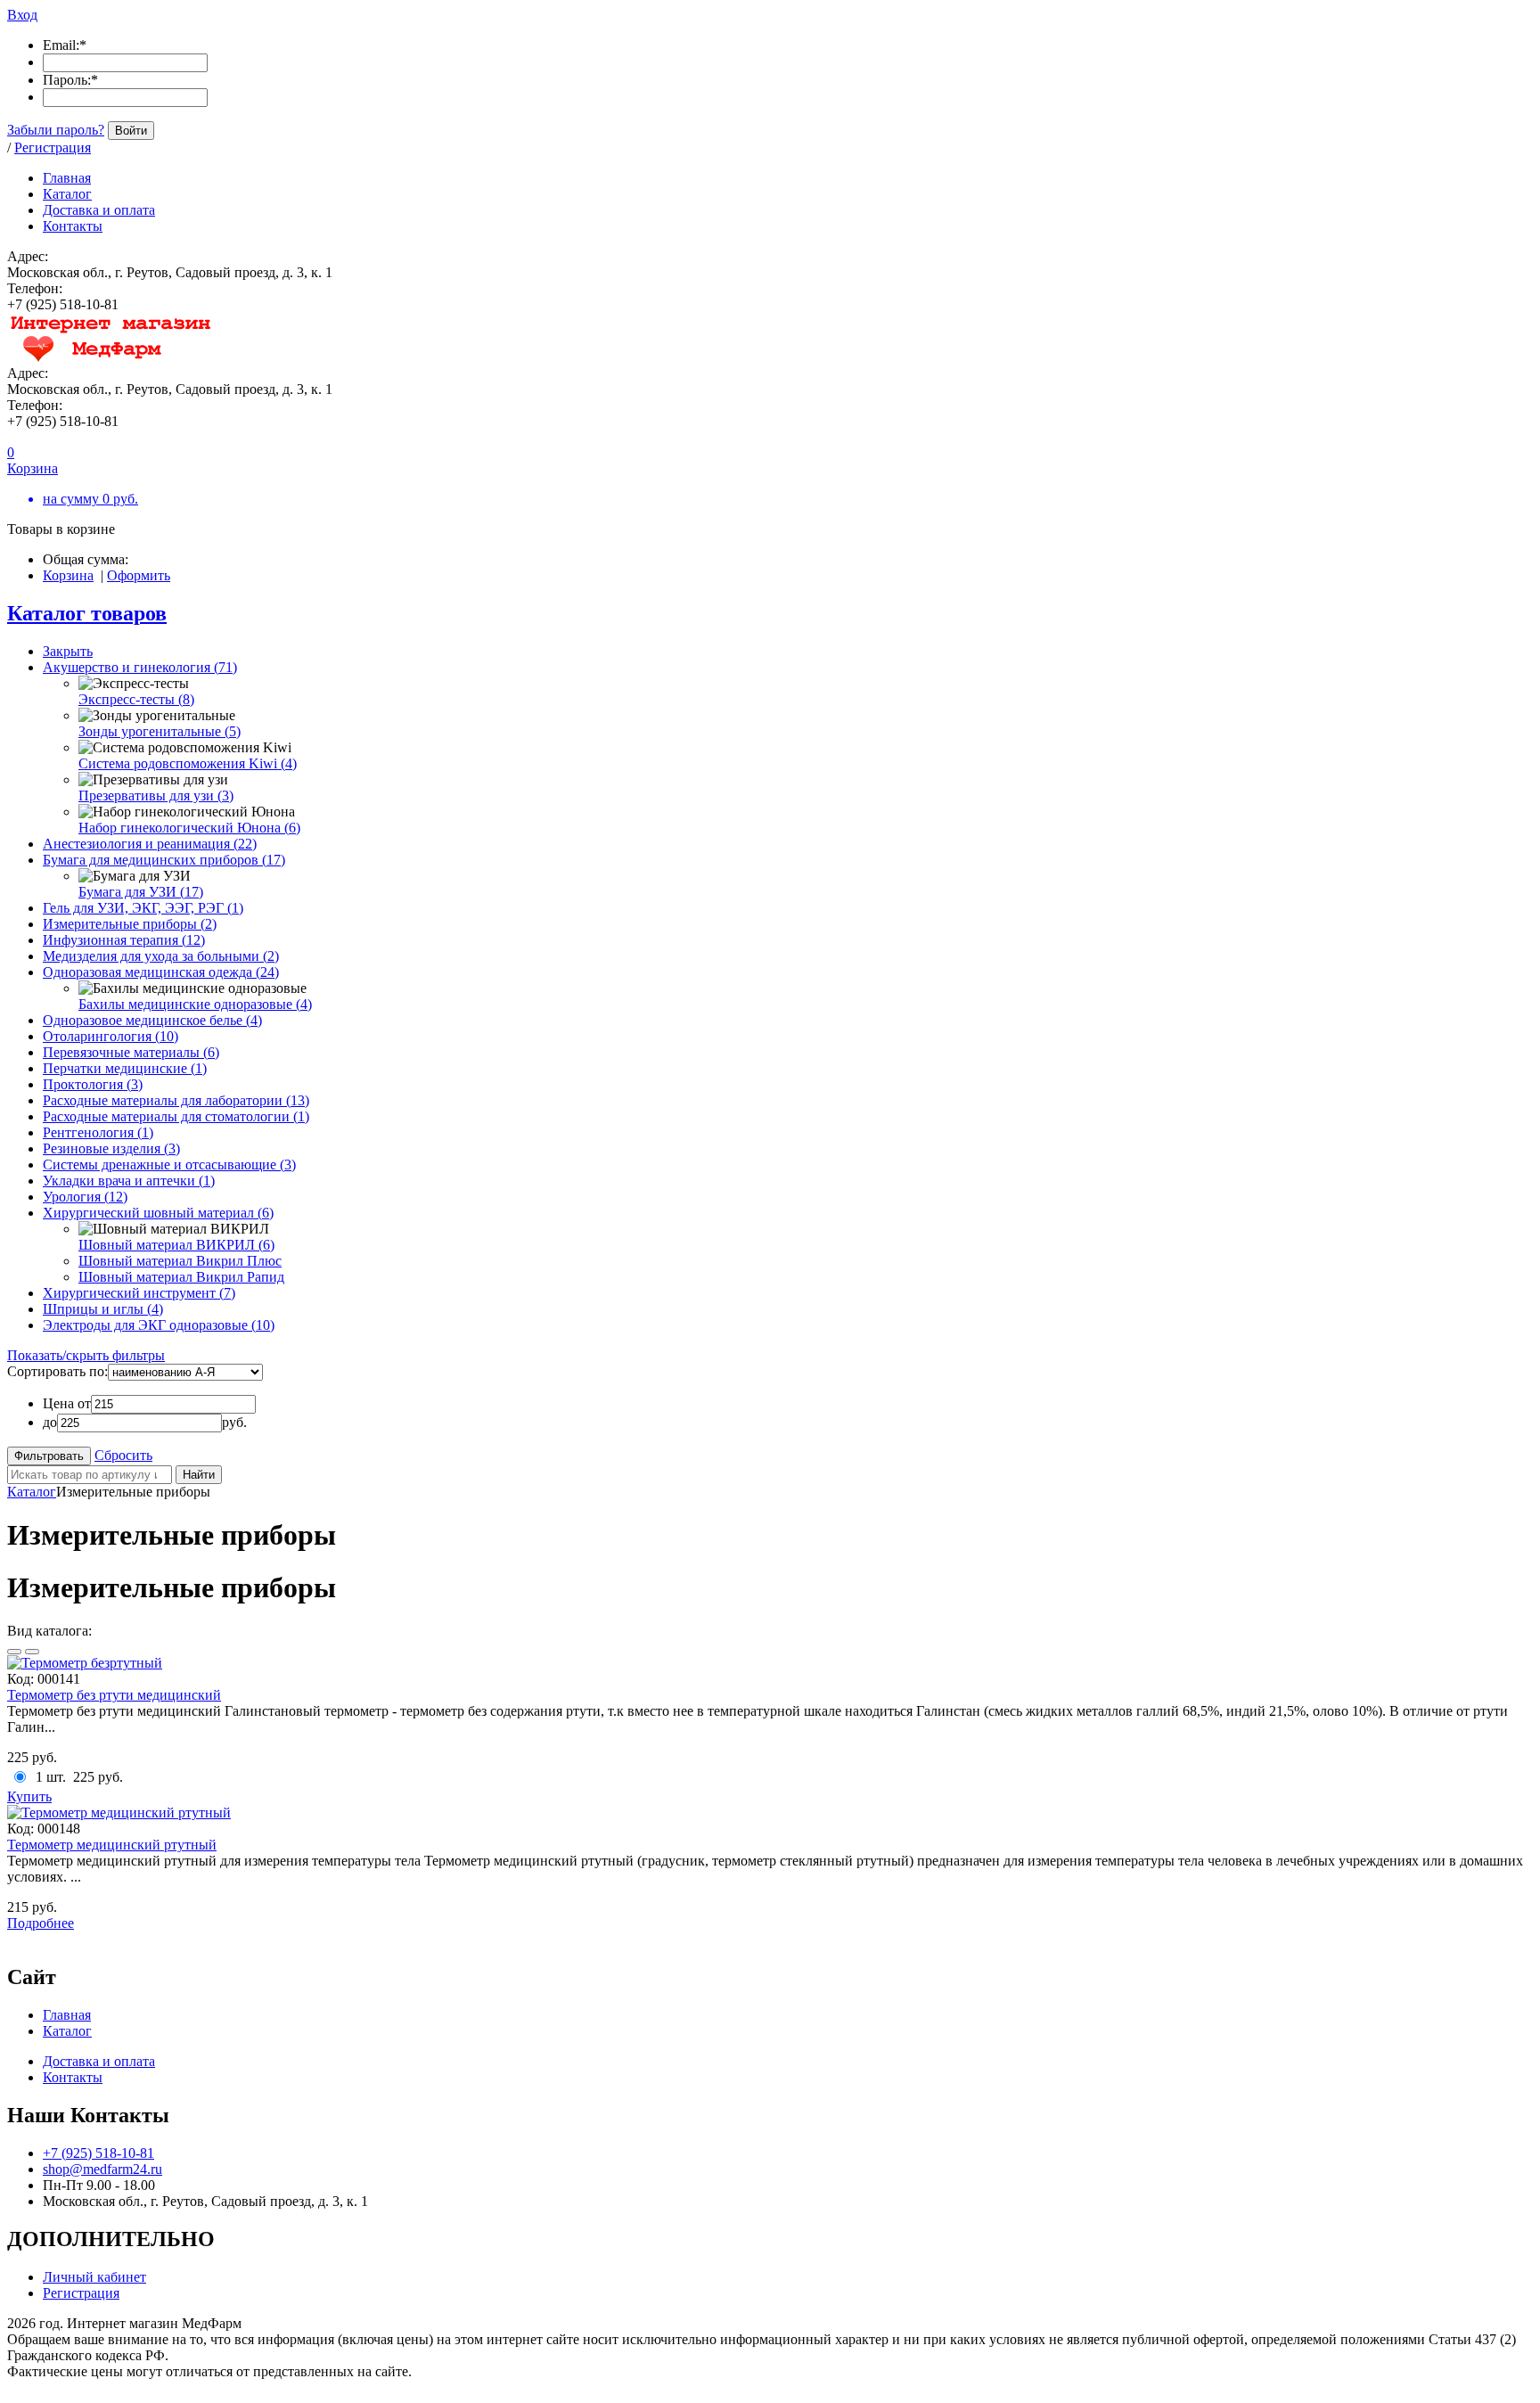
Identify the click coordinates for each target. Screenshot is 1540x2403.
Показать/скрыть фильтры (86, 1355)
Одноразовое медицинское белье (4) (152, 1020)
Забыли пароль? (56, 130)
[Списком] (32, 1652)
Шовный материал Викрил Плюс (180, 1261)
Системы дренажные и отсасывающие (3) (169, 1165)
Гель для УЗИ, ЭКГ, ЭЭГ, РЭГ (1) (143, 908)
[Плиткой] (14, 1652)
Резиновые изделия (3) (111, 1148)
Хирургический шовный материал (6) (158, 1213)
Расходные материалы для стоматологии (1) (176, 1116)
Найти (199, 1475)
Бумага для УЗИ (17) (141, 892)
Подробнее (41, 1923)
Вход (22, 15)
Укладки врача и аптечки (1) (129, 1181)
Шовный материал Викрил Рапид (181, 1277)
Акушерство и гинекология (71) (140, 667)
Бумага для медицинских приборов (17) (164, 860)
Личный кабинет (94, 2277)
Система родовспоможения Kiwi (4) (188, 763)
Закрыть (68, 651)
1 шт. (51, 1777)
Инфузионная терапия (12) (124, 940)
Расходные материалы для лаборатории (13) (176, 1100)
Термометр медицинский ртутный (112, 1845)
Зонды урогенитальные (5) (160, 731)
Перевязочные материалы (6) (131, 1052)
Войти (131, 131)
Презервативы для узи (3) (156, 796)
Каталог (32, 1492)
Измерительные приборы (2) (130, 924)
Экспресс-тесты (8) (136, 699)
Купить (29, 1796)
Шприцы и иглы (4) (103, 1309)
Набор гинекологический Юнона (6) (189, 828)
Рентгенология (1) (98, 1132)
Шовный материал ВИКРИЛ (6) (176, 1245)
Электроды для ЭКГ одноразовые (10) (159, 1325)
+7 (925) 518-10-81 (98, 2153)
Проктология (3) (93, 1084)
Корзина (68, 575)
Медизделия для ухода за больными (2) (161, 956)
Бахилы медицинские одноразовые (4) (195, 1004)
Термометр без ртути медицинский (114, 1695)
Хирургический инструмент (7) (139, 1293)
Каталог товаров (87, 613)
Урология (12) (85, 1197)
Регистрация (53, 148)
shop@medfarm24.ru (102, 2169)
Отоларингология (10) (111, 1036)
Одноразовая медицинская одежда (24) (161, 972)
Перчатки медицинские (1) (125, 1068)
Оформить (139, 575)
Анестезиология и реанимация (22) (150, 844)
